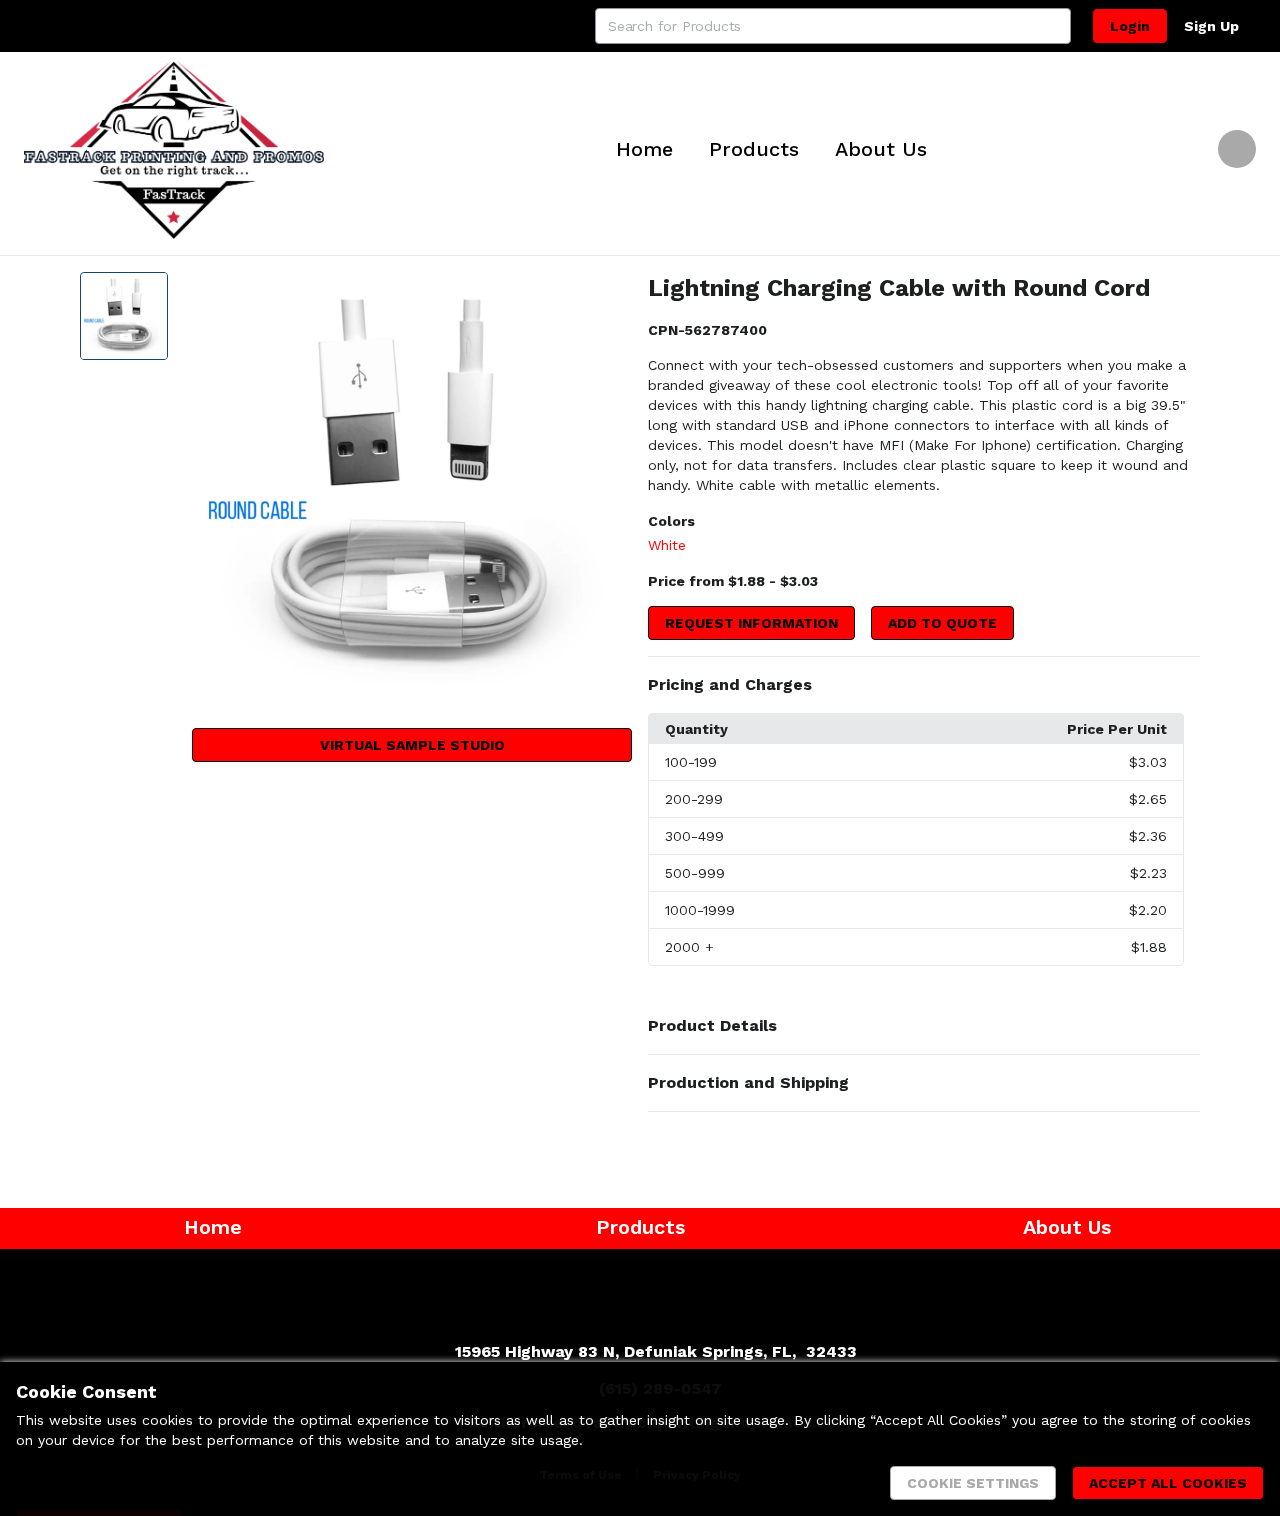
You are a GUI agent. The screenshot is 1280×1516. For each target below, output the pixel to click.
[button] (924, 685)
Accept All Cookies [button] (1168, 1483)
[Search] (1053, 26)
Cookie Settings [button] (973, 1483)
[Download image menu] (607, 297)
